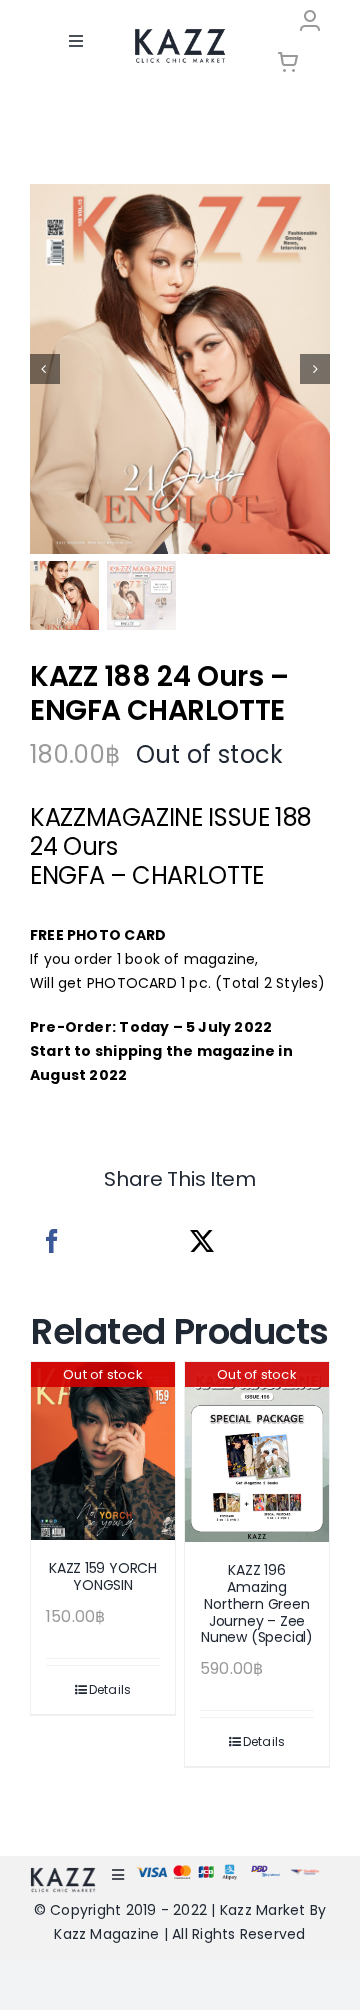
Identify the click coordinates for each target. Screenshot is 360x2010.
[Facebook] (52, 1241)
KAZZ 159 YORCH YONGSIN (103, 1576)
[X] (202, 1241)
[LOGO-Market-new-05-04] (180, 35)
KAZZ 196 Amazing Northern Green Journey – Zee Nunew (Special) (257, 1603)
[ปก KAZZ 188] (180, 369)
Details (110, 1689)
